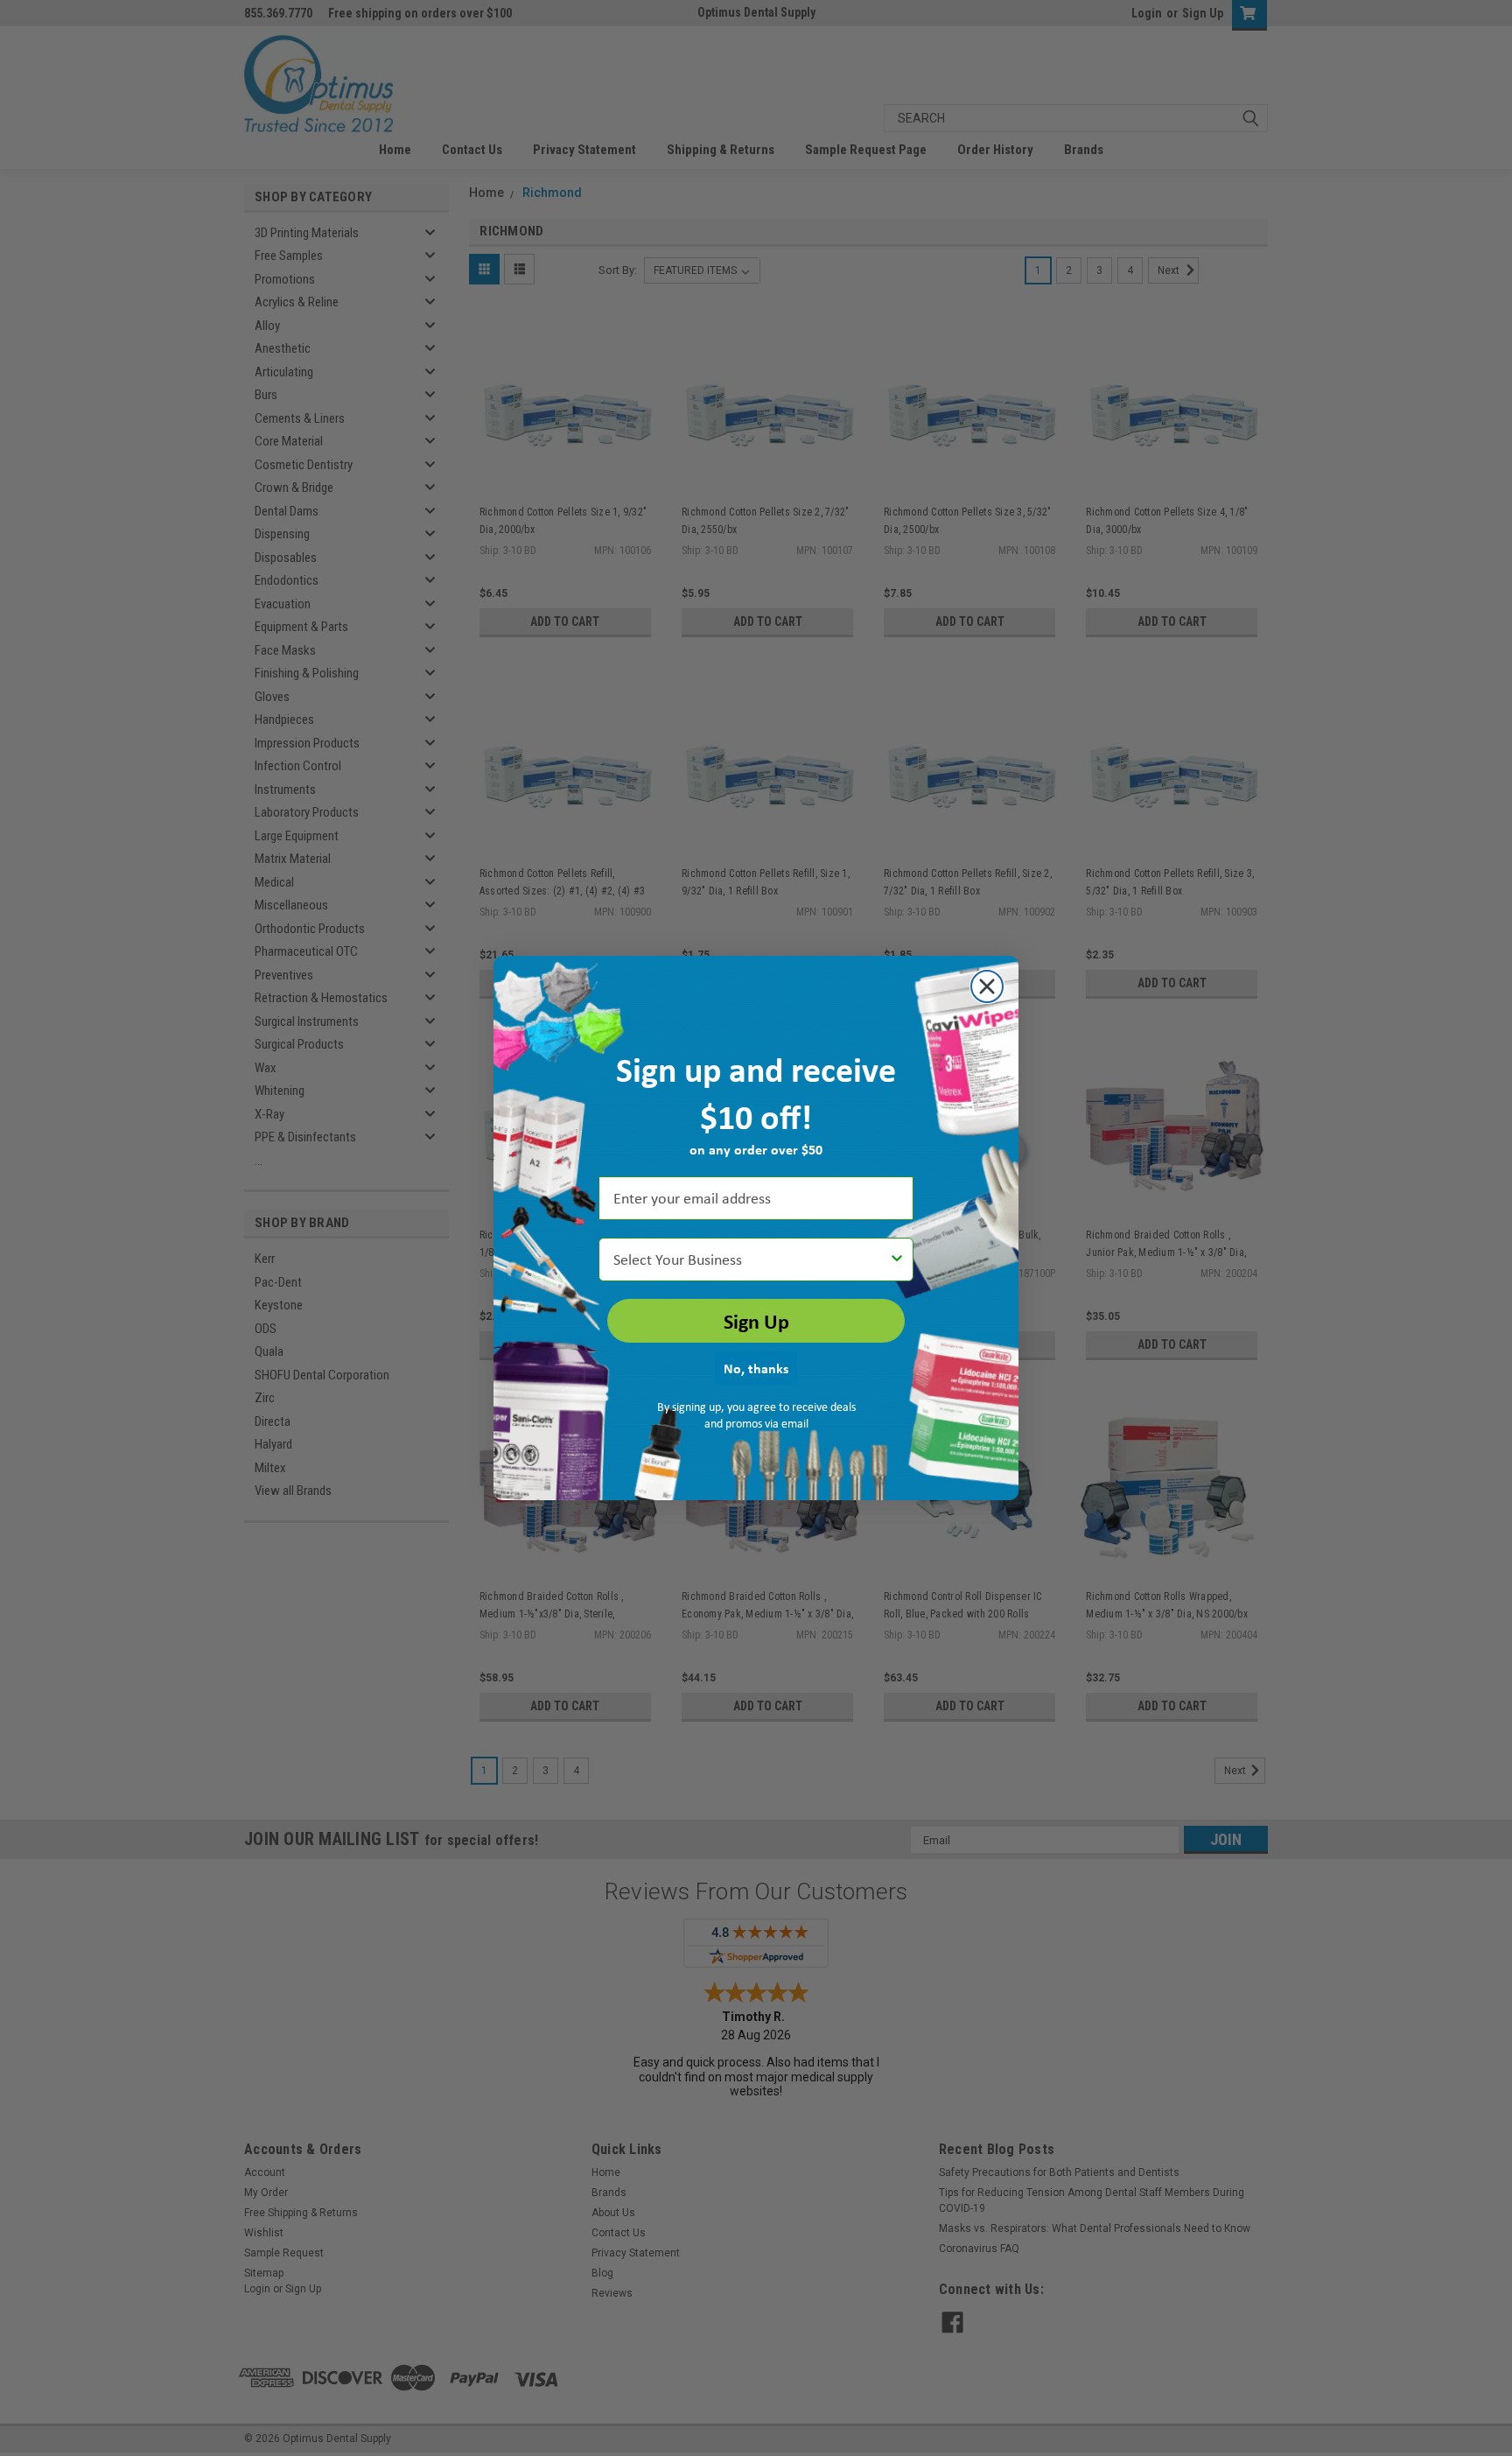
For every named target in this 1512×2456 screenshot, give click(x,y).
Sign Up (756, 1321)
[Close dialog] (987, 986)
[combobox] (751, 1260)
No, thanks (756, 1368)
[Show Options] (897, 1260)
